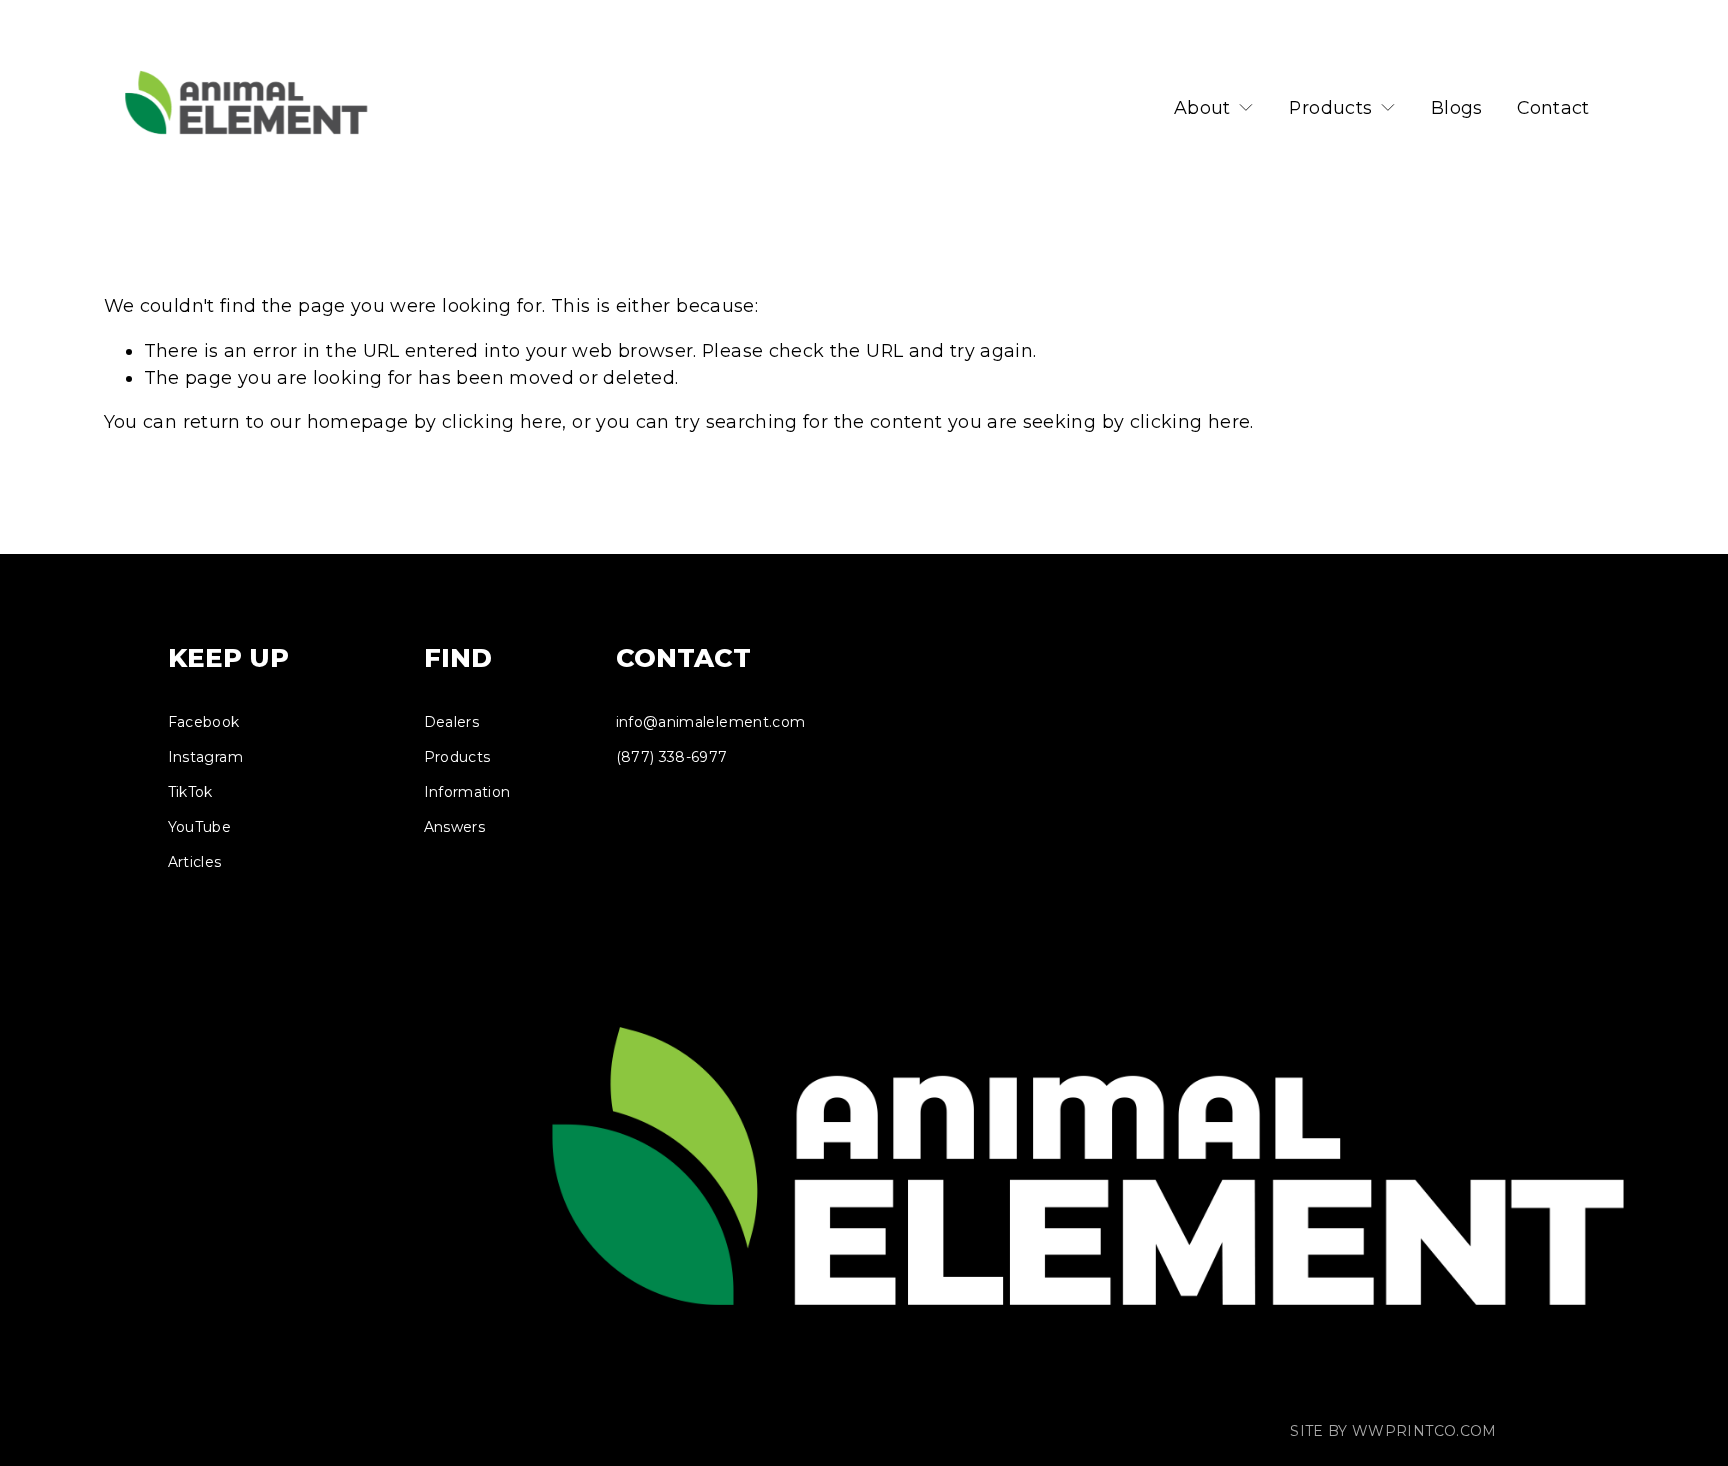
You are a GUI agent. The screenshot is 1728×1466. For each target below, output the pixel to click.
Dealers (452, 722)
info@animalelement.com (711, 722)
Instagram (205, 757)
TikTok (190, 792)
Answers (455, 827)
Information (467, 792)
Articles (195, 862)
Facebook (204, 722)
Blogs (1457, 107)
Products (457, 757)
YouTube (200, 827)
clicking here (502, 421)
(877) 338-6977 (672, 757)
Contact (1553, 107)
